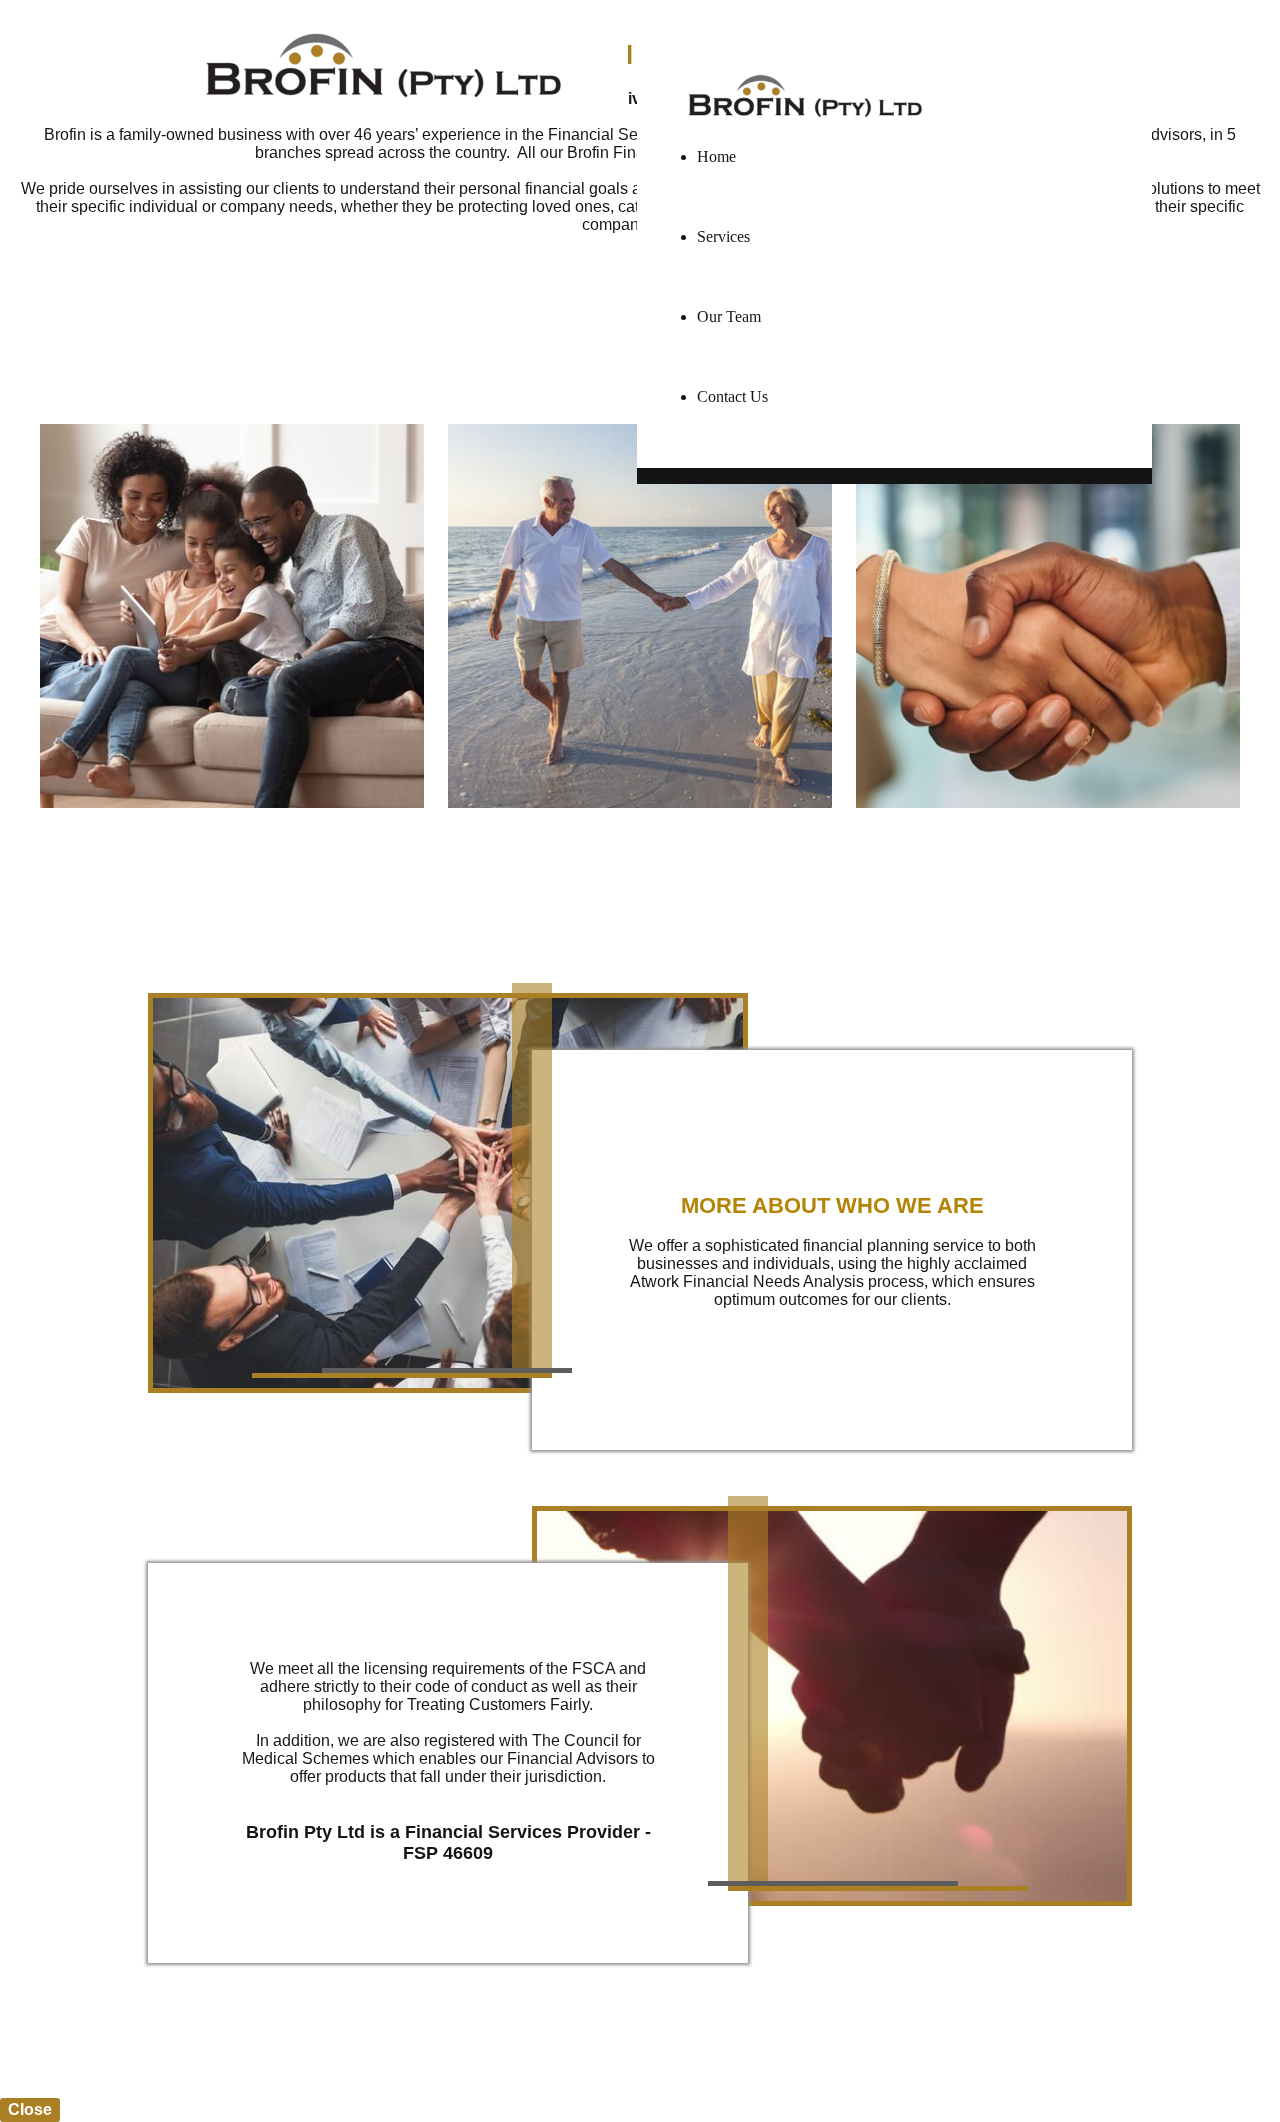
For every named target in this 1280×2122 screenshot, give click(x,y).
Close (30, 2109)
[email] (1138, 27)
